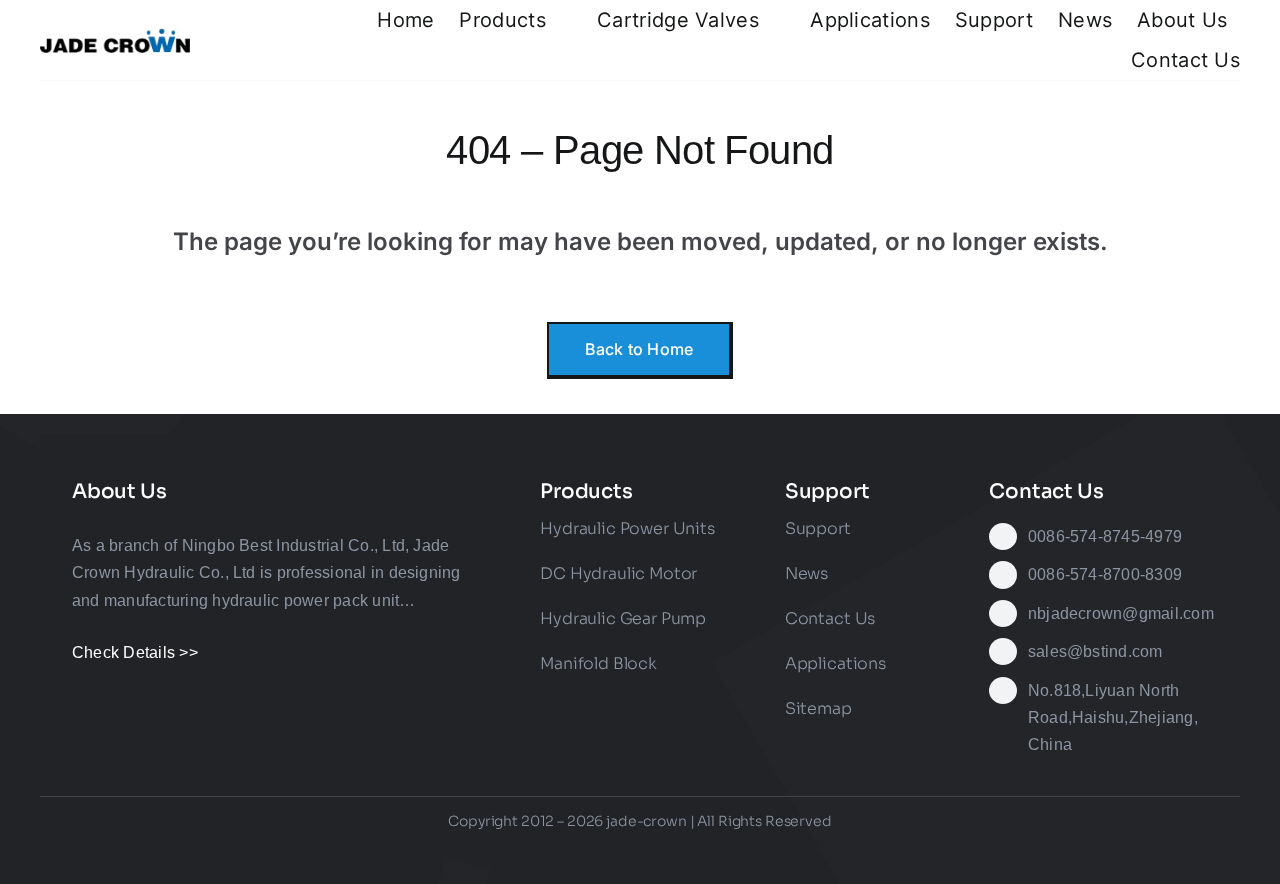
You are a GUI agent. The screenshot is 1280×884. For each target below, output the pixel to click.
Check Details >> (135, 652)
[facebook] (495, 854)
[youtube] (640, 854)
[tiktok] (604, 854)
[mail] (749, 854)
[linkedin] (676, 854)
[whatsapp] (712, 854)
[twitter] (531, 854)
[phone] (785, 854)
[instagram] (567, 854)
